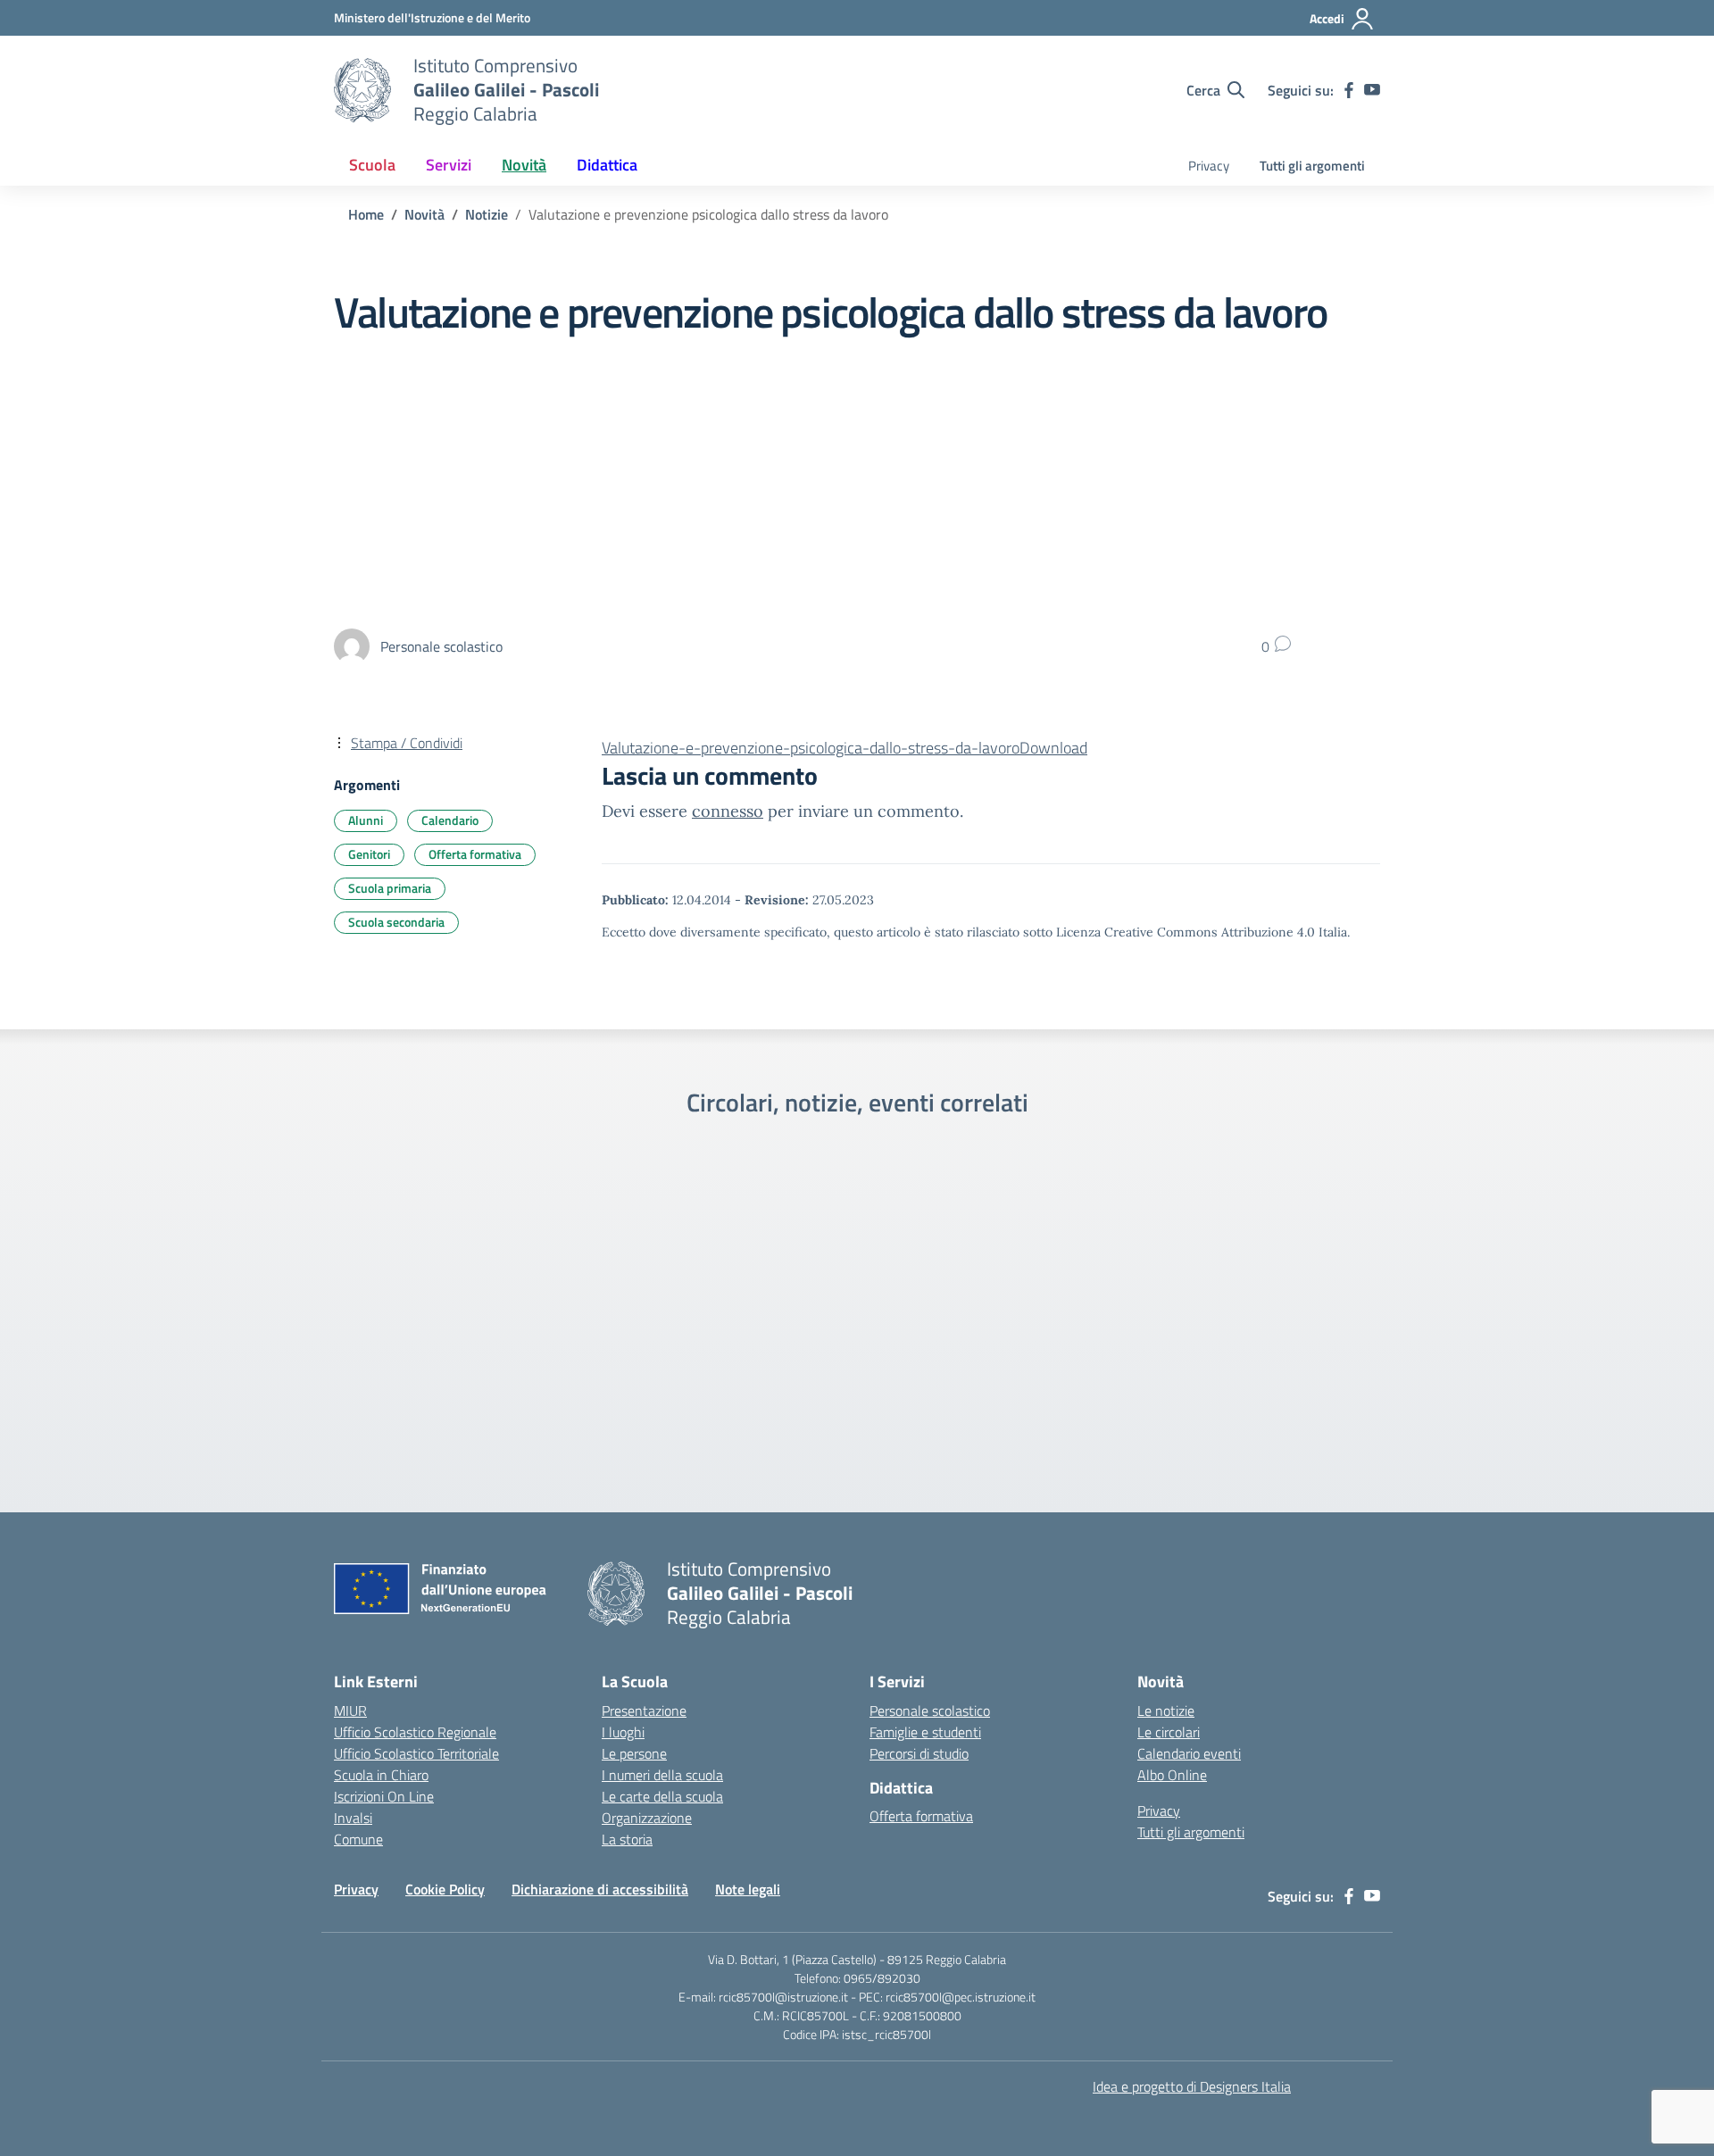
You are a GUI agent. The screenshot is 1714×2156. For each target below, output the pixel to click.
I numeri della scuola (662, 1775)
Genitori (369, 854)
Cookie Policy (445, 1889)
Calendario (450, 820)
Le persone (634, 1753)
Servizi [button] (449, 165)
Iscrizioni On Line (384, 1796)
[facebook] (1349, 90)
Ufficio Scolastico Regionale (415, 1732)
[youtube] (1372, 90)
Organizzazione (647, 1818)
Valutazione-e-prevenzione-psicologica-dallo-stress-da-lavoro (811, 748)
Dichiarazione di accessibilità (600, 1889)
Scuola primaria (390, 888)
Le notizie (1166, 1711)
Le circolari (1169, 1732)
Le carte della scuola (662, 1796)
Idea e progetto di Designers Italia (1192, 2086)
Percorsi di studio (919, 1753)
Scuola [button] (372, 165)
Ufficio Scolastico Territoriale (416, 1753)
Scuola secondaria (396, 922)
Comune (358, 1839)
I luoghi (623, 1732)
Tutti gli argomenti (1312, 166)
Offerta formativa (475, 854)
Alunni (366, 820)
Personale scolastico (930, 1711)
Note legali (748, 1889)
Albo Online (1172, 1775)
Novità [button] (524, 165)
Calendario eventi (1189, 1753)
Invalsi (353, 1818)
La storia (627, 1839)
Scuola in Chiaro (381, 1775)
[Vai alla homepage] (362, 90)
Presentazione (644, 1711)
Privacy (1209, 166)
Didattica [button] (607, 165)
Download (1053, 748)
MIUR (350, 1711)
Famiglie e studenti (925, 1732)
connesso (728, 811)
